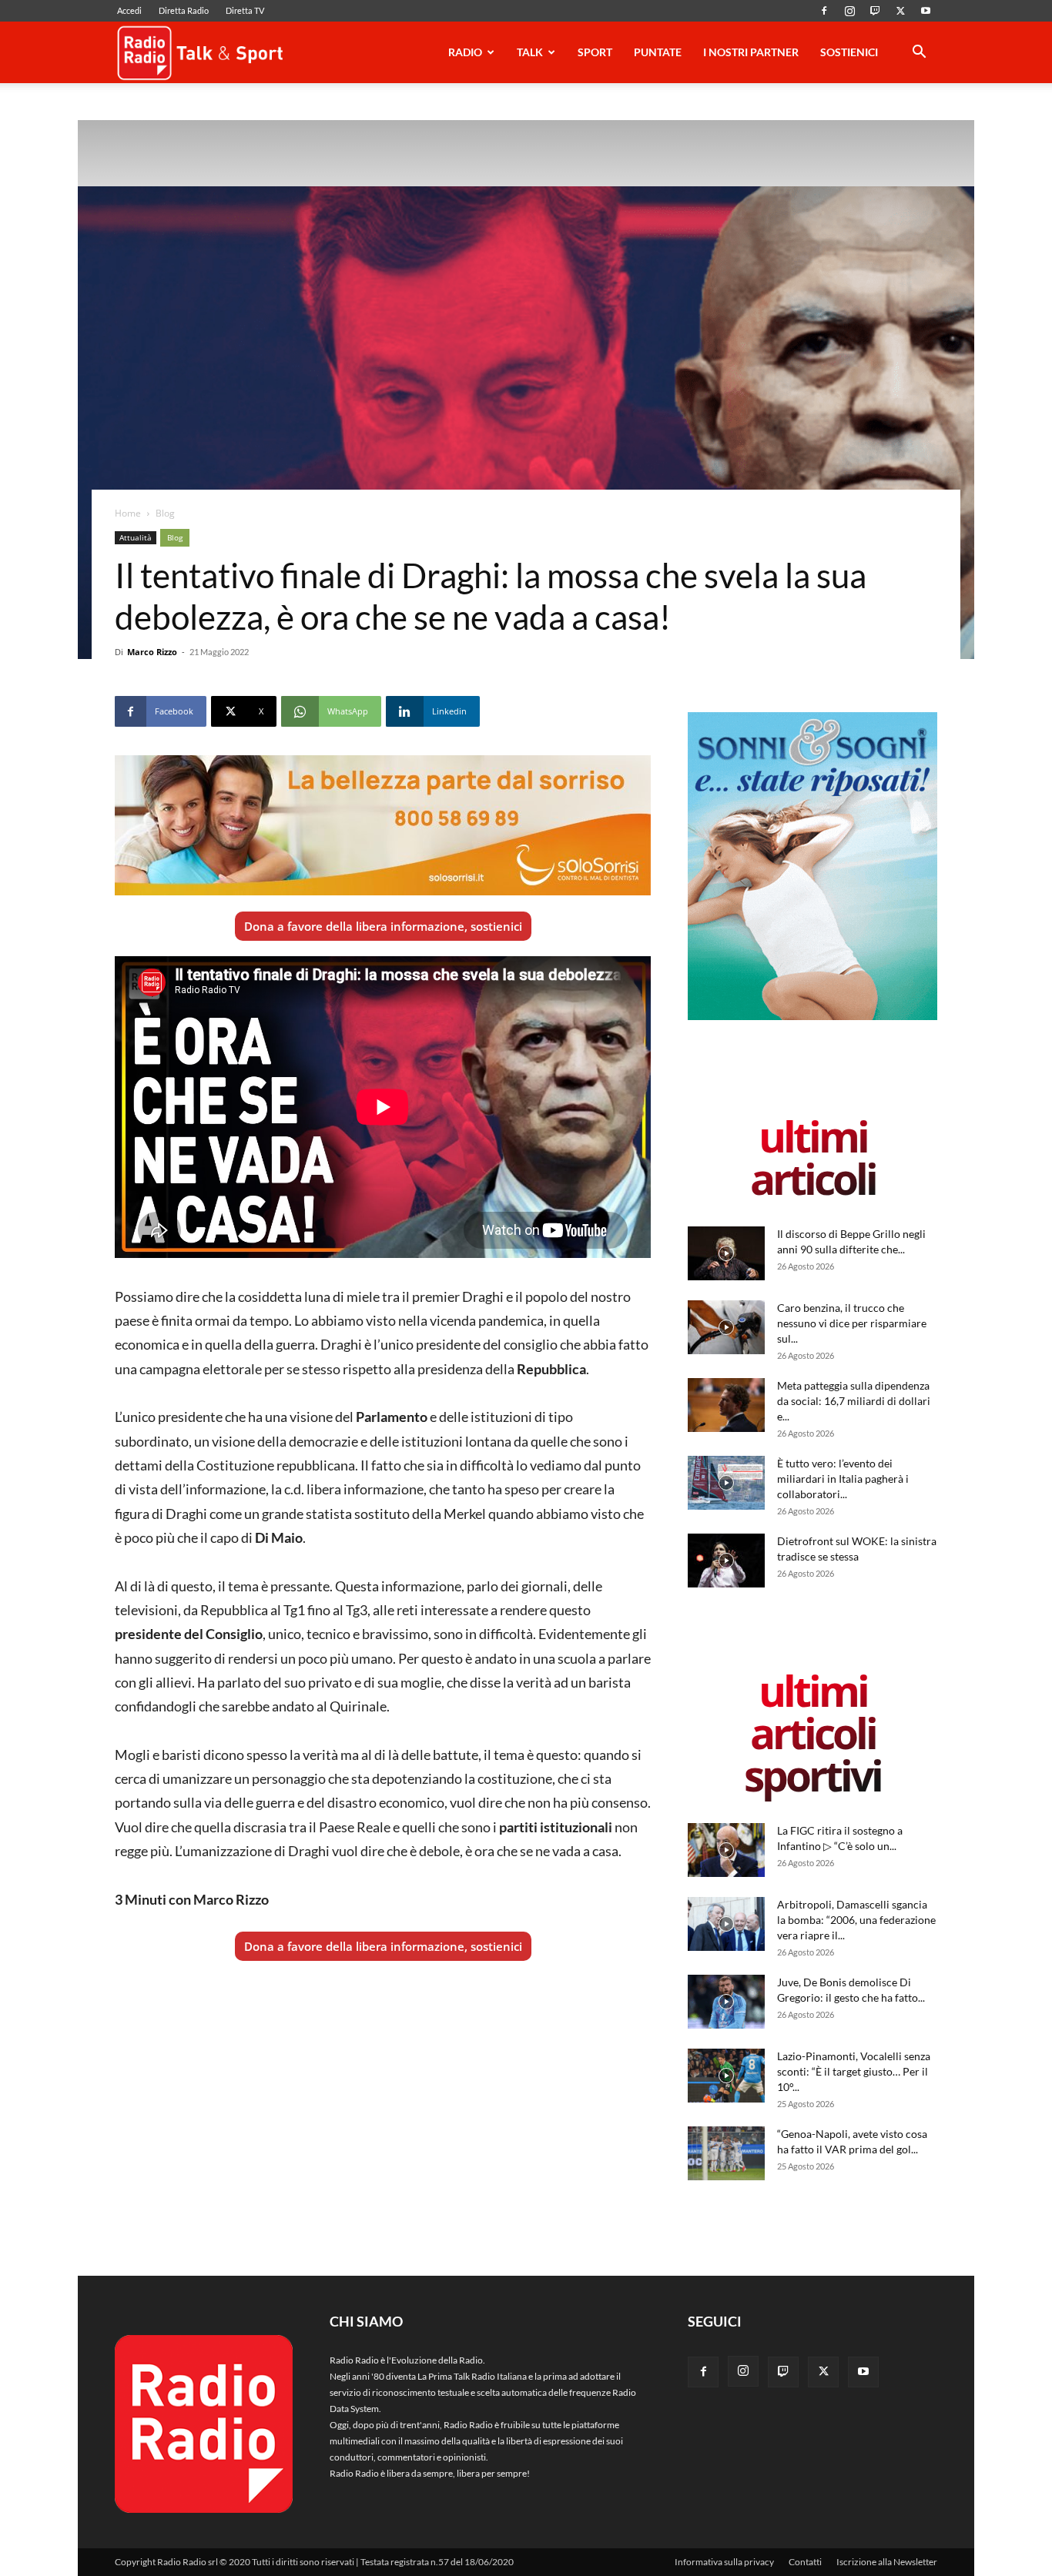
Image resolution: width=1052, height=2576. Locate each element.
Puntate (658, 52)
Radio (465, 52)
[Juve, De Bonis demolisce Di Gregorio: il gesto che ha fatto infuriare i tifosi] (726, 2002)
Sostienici (849, 52)
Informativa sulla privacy (724, 2562)
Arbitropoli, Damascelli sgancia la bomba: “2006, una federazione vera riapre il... (856, 1920)
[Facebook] (824, 11)
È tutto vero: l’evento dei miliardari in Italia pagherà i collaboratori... (843, 1479)
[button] (919, 54)
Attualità (136, 537)
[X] (900, 11)
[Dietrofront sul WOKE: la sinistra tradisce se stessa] (726, 1561)
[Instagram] (849, 11)
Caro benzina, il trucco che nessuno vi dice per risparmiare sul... (852, 1323)
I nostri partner (751, 52)
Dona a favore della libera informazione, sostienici (383, 926)
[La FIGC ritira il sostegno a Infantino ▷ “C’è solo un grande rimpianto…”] (726, 1850)
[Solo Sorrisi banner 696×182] (383, 825)
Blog (175, 537)
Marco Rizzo (152, 652)
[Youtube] (926, 11)
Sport (595, 52)
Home (128, 513)
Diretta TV (245, 10)
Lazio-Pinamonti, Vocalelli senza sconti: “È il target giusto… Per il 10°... (854, 2071)
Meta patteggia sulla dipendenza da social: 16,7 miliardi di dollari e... (854, 1401)
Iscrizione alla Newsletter (887, 2562)
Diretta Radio (184, 10)
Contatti (805, 2562)
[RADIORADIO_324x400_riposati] (812, 1017)
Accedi (129, 10)
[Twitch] (875, 11)
